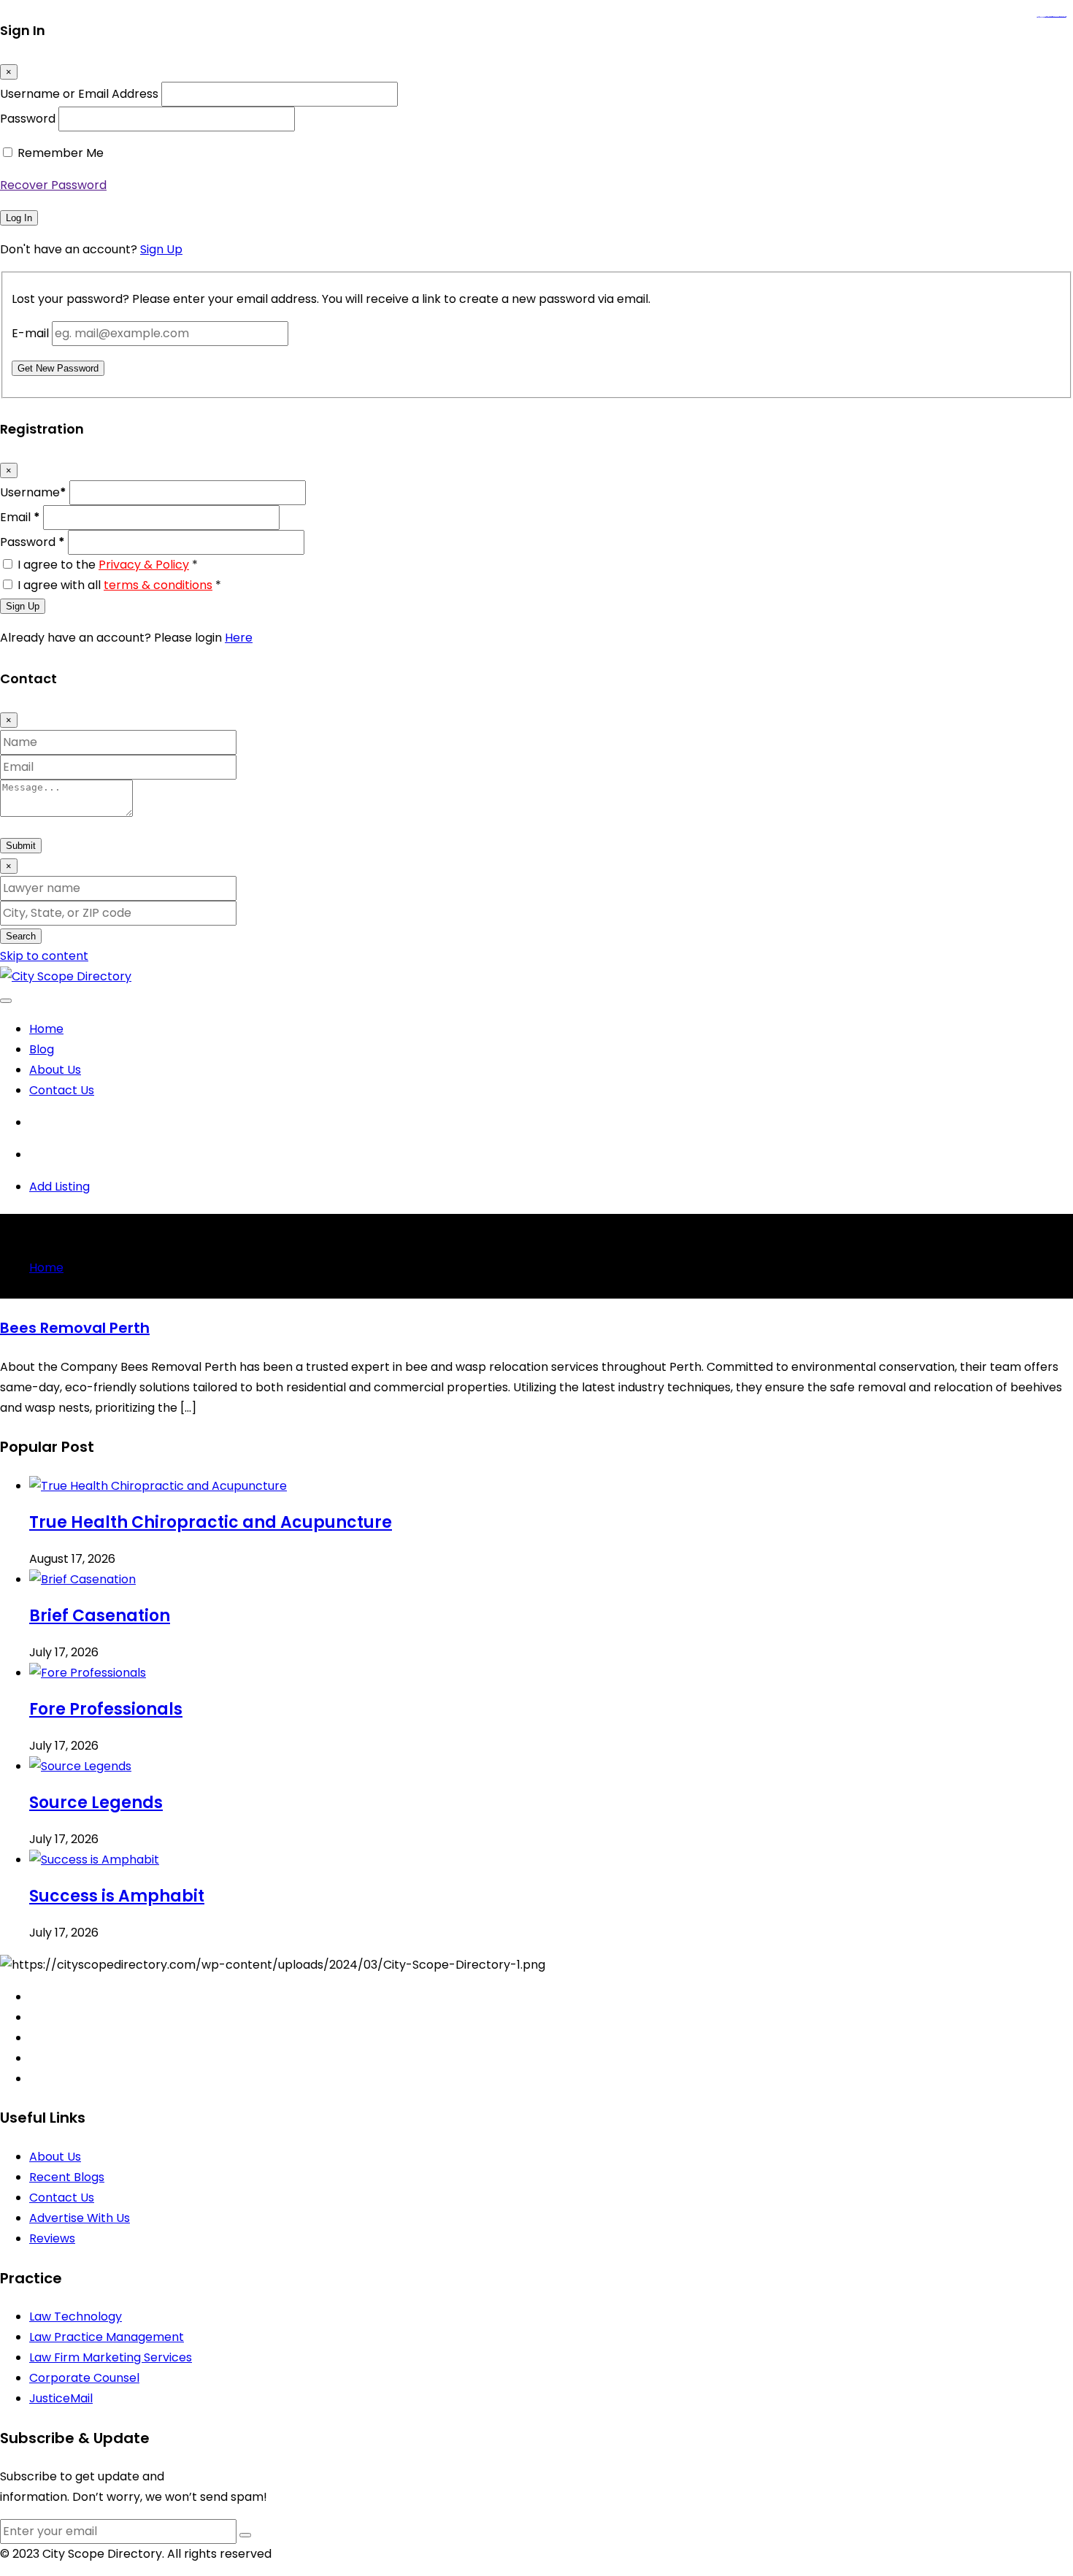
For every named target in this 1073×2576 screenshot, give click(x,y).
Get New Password (58, 368)
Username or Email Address (79, 94)
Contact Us (62, 1090)
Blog (42, 1049)
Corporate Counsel (84, 2378)
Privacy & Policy (144, 565)
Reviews (52, 2238)
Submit (21, 846)
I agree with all (119, 585)
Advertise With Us (80, 2218)
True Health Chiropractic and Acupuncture (211, 1522)
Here (239, 638)
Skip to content (44, 956)
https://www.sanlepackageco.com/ (1057, 17)
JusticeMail (61, 2398)
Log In (19, 218)
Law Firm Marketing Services (111, 2357)
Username (33, 492)
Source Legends (96, 1803)
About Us (55, 1070)
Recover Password (53, 185)
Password (28, 119)
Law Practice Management (107, 2337)
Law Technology (76, 2317)
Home (46, 1029)
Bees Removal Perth (75, 1328)
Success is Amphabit (117, 1896)
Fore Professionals (106, 1709)
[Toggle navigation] (6, 1001)
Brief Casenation (100, 1616)
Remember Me (61, 153)
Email (20, 517)
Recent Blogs (67, 2177)
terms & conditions (158, 585)
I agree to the (108, 565)
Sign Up (161, 249)
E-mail (30, 333)
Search (21, 936)
